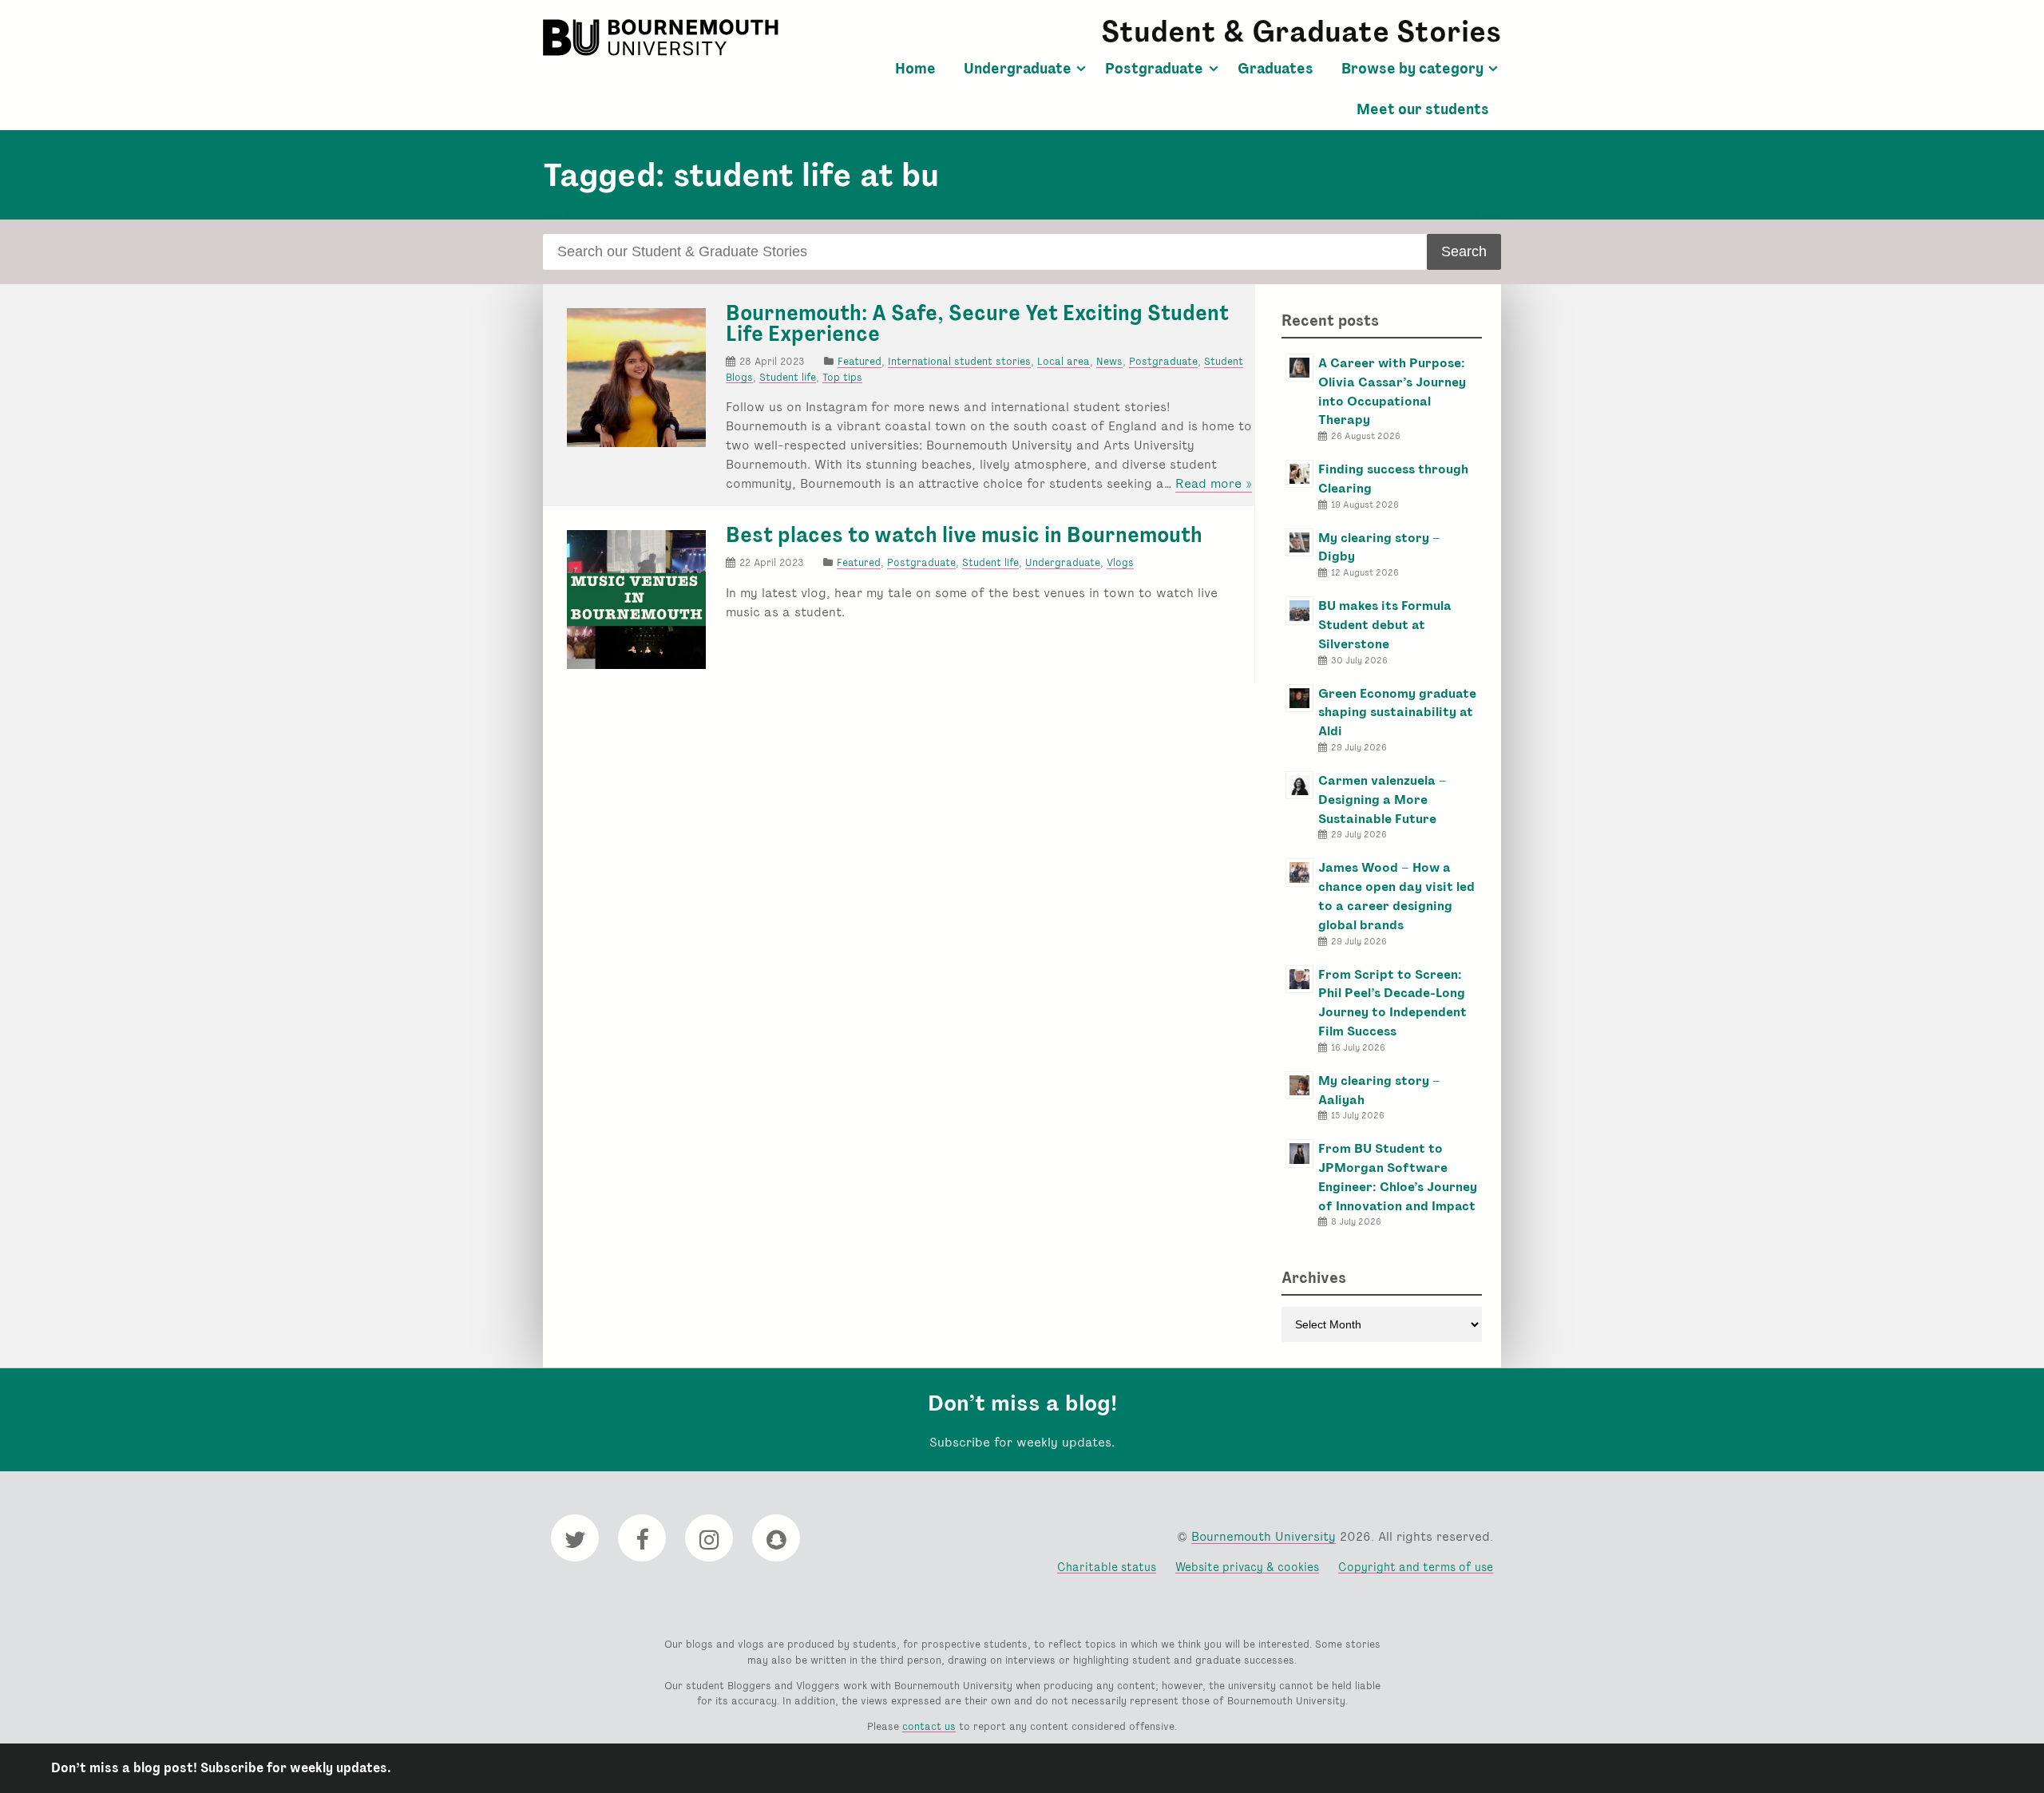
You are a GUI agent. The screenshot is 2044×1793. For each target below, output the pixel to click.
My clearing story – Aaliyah (1379, 1090)
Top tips (842, 377)
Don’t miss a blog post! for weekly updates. (221, 1768)
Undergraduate (1018, 69)
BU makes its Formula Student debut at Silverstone (1385, 625)
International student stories (959, 361)
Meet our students (1423, 109)
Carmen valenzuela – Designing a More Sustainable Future (1382, 800)
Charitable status (1107, 1567)
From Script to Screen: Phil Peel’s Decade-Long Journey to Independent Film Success (1392, 1003)
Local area (1064, 361)
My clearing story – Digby (1379, 547)
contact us (929, 1726)
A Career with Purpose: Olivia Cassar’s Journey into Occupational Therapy (1392, 391)
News (1109, 361)
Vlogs (1120, 562)
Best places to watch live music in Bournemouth (964, 535)
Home (915, 69)
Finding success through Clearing (1393, 479)
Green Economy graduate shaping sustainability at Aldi (1397, 712)
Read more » (1214, 484)
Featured (860, 361)
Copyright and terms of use (1416, 1567)
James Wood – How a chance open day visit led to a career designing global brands (1396, 896)
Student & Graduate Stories (1301, 32)
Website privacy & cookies (1247, 1567)
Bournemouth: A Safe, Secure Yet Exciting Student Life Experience (977, 323)
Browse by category (1412, 69)
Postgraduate (1154, 69)
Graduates (1276, 69)
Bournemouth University (663, 38)
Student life (788, 377)
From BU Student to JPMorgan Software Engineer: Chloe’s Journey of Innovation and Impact (1398, 1177)
